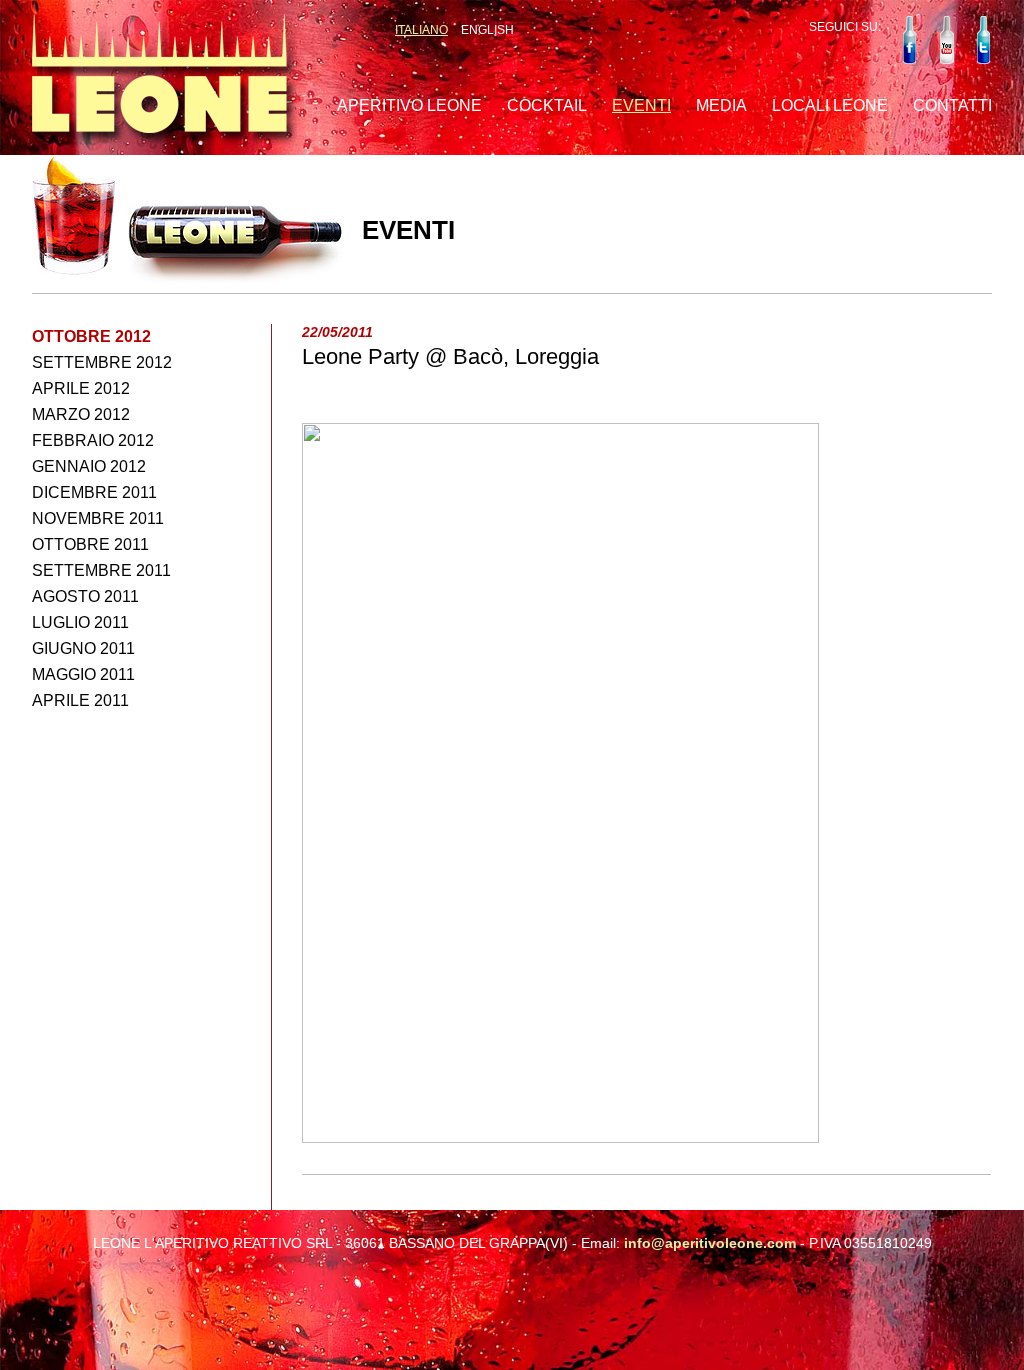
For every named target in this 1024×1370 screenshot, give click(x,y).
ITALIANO (421, 30)
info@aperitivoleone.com (710, 1243)
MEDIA (721, 105)
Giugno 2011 (83, 648)
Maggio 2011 (83, 674)
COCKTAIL (547, 105)
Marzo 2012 (81, 414)
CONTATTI (952, 105)
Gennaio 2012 (89, 466)
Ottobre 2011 (90, 544)
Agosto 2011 (85, 596)
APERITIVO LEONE (409, 105)
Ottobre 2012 (91, 336)
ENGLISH (487, 30)
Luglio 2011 (80, 622)
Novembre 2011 (98, 518)
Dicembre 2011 (94, 492)
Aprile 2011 (80, 700)
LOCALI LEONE (830, 105)
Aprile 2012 (81, 388)
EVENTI (641, 105)
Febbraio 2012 (93, 440)
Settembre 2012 (102, 362)
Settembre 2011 (101, 570)
